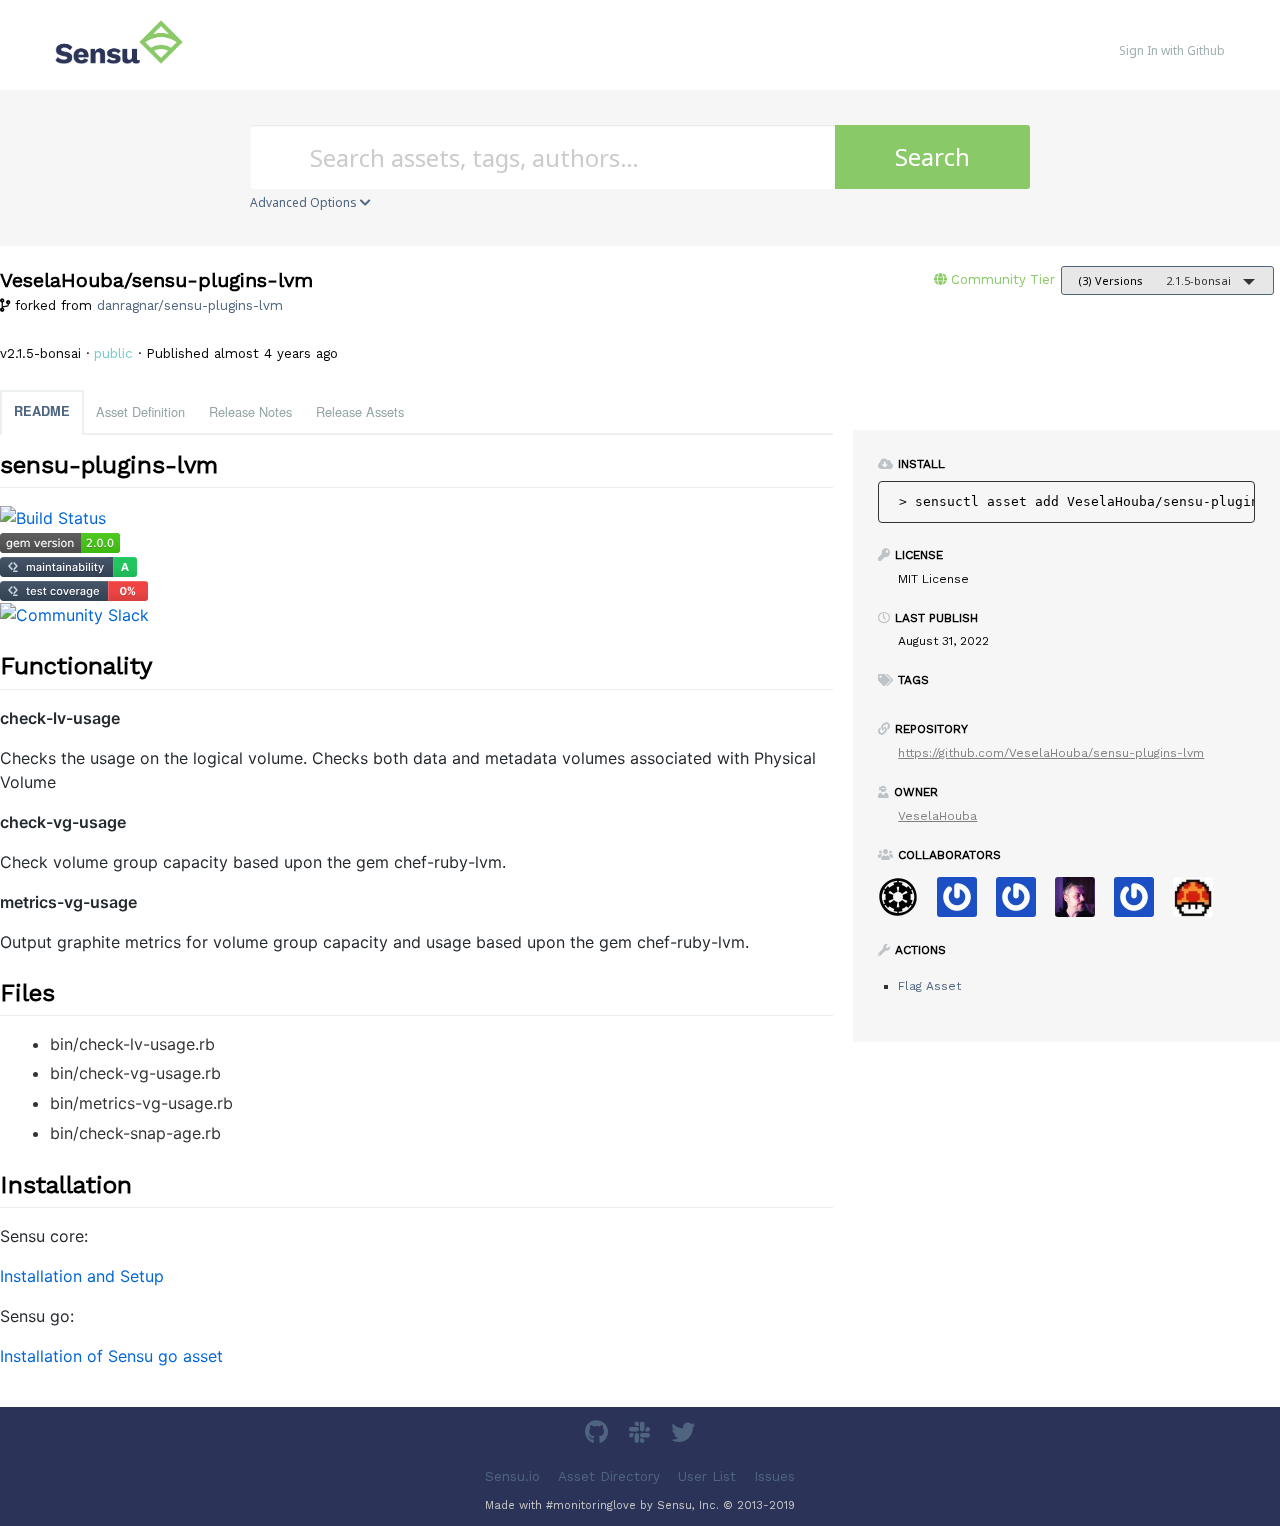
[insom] (1082, 903)
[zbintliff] (964, 903)
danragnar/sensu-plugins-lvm (190, 305)
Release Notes (250, 411)
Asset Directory (609, 1475)
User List (707, 1475)
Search (932, 156)
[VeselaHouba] (1200, 903)
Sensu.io (512, 1475)
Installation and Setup (82, 1276)
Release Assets (360, 411)
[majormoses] (905, 903)
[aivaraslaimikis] (1141, 903)
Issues (774, 1475)
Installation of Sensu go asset (111, 1356)
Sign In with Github (1172, 50)
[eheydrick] (1023, 903)
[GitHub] (599, 1435)
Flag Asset (929, 986)
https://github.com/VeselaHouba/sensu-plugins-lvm (1051, 753)
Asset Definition (140, 411)
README (42, 411)
